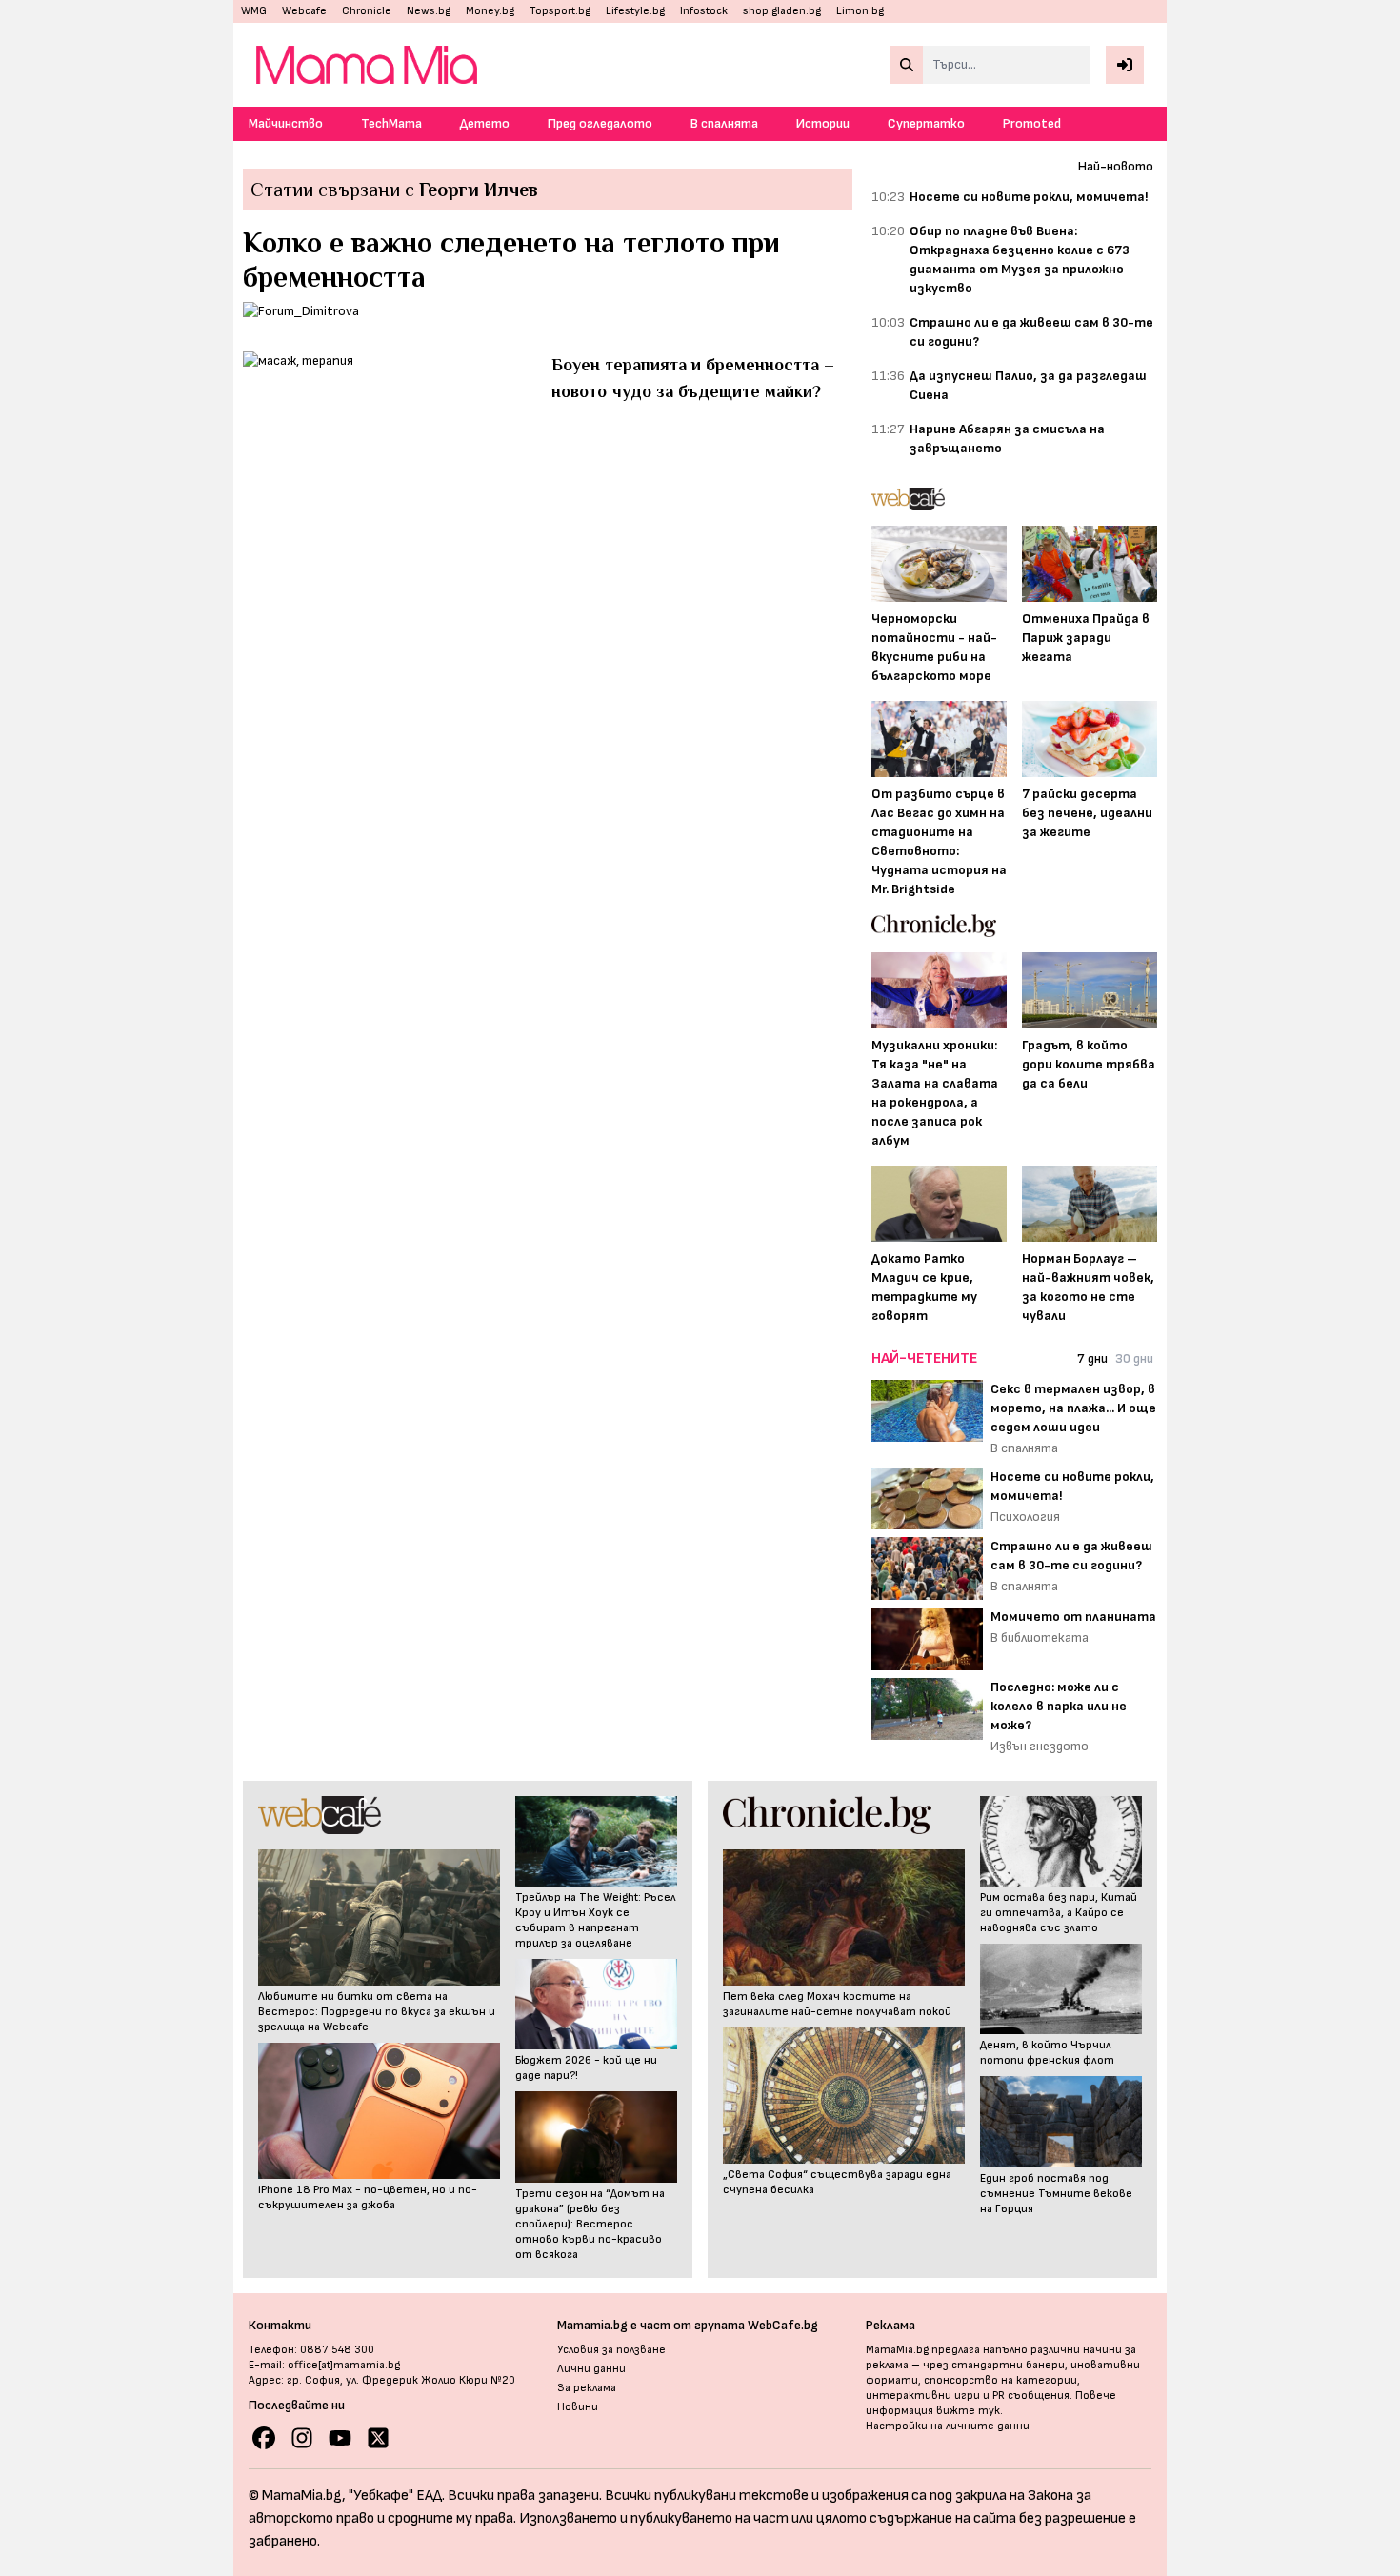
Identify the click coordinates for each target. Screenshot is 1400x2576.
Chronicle (367, 11)
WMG (254, 11)
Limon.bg (860, 11)
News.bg (429, 11)
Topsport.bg (560, 11)
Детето (485, 123)
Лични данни (591, 2369)
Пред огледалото (600, 123)
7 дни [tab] (1092, 1358)
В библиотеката (1040, 1637)
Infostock (704, 11)
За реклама (587, 2388)
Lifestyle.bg (635, 11)
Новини (578, 2407)
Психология (1025, 1517)
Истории (823, 123)
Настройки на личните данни (948, 2426)
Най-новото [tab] (1116, 166)
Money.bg (490, 11)
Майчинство (286, 123)
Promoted (1032, 123)
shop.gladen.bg (782, 11)
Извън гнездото (1040, 1746)
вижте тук (968, 2411)
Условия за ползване (611, 2350)
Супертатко (926, 123)
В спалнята (724, 123)
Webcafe (304, 11)
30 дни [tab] (1134, 1358)
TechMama (391, 123)
